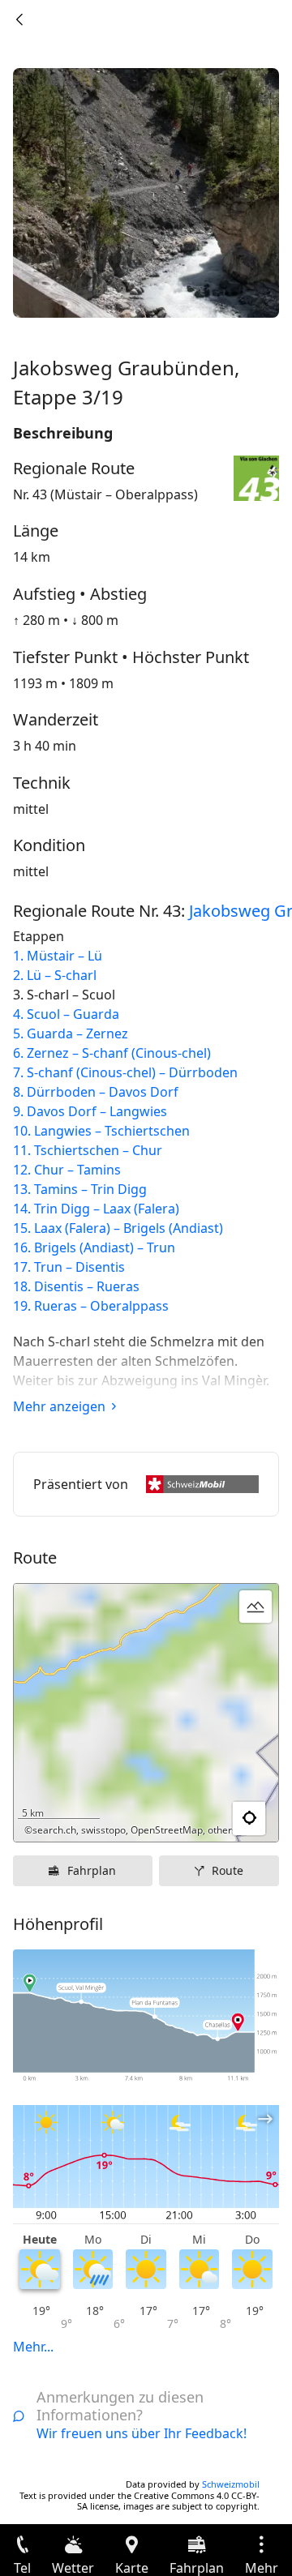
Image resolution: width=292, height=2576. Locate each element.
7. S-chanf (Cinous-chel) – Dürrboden (125, 1072)
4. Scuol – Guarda (66, 1014)
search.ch (54, 1830)
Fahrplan (92, 1870)
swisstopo (103, 1830)
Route (228, 1870)
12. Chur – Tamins (67, 1170)
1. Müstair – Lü (58, 956)
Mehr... (33, 2347)
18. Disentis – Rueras (76, 1286)
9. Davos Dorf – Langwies (90, 1111)
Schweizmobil (231, 2484)
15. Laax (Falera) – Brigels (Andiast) (118, 1228)
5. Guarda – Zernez (71, 1033)
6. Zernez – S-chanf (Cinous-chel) (112, 1053)
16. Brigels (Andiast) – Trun (94, 1247)
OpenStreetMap (167, 1830)
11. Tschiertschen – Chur (88, 1150)
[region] (146, 1713)
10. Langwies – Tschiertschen (101, 1131)
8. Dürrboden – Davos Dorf (96, 1092)
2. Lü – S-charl (55, 975)
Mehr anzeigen (59, 1406)
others (222, 1830)
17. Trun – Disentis (69, 1267)
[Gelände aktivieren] (255, 1607)
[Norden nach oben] (204, 1819)
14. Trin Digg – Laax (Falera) (96, 1209)
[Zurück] (19, 19)
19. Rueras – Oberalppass (91, 1306)
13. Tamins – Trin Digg (80, 1189)
